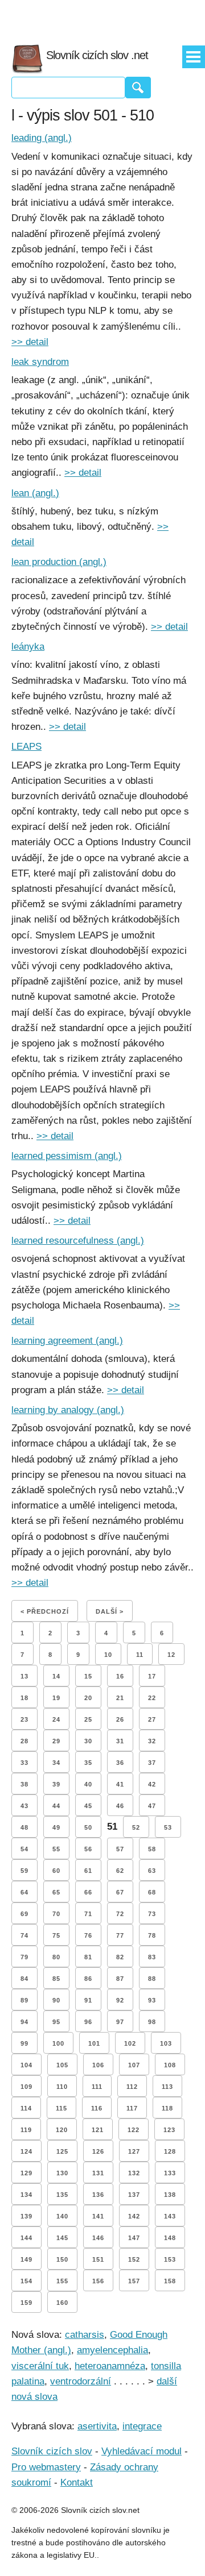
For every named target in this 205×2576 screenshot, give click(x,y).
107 (134, 2065)
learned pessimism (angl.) (67, 1156)
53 (168, 1827)
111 (97, 2087)
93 (152, 2000)
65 (56, 1892)
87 (120, 1979)
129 (26, 2173)
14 (56, 1676)
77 (120, 1935)
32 (152, 1741)
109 (26, 2087)
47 (152, 1806)
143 (170, 2216)
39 (56, 1784)
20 (88, 1698)
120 (62, 2130)
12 (171, 1655)
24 (56, 1719)
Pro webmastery (46, 2467)
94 (24, 2022)
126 (98, 2151)
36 (120, 1763)
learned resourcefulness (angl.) (78, 1241)
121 (98, 2130)
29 (56, 1741)
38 (24, 1784)
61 (88, 1871)
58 (152, 1849)
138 (170, 2195)
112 (132, 2087)
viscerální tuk (40, 2366)
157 (134, 2281)
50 (88, 1827)
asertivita (97, 2426)
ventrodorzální (81, 2381)
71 (88, 1914)
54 (24, 1849)
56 (88, 1849)
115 (61, 2108)
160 (62, 2303)
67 (120, 1892)
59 (24, 1871)
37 (152, 1763)
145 (62, 2238)
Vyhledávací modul (142, 2451)
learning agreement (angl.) (67, 1341)
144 (26, 2238)
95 (56, 2022)
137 (134, 2195)
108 (170, 2065)
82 (120, 1957)
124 (26, 2151)
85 (56, 1979)
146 (98, 2238)
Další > (110, 1611)
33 (24, 1763)
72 (120, 1914)
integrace (142, 2426)
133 (170, 2173)
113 (167, 2087)
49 (56, 1827)
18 (24, 1698)
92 (120, 2000)
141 (98, 2216)
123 (169, 2130)
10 (108, 1655)
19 (56, 1698)
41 (120, 1784)
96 (88, 2022)
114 (26, 2108)
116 (97, 2108)
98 (152, 2022)
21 (120, 1698)
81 (88, 1957)
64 (24, 1892)
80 (56, 1957)
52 (136, 1827)
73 (152, 1914)
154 (26, 2281)
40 (88, 1784)
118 (167, 2108)
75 (56, 1935)
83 (152, 1957)
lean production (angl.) (59, 562)
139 (26, 2216)
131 (98, 2173)
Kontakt (77, 2482)
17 (152, 1676)
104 (26, 2065)
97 (120, 2022)
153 (170, 2259)
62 (120, 1871)
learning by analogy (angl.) (68, 1410)
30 (88, 1741)
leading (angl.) (42, 138)
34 (56, 1763)
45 (88, 1806)
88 (152, 1979)
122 (134, 2130)
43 (24, 1806)
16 (120, 1676)
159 (26, 2303)
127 (134, 2151)
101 (94, 2043)
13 (24, 1676)
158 (170, 2281)
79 (24, 1957)
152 (134, 2259)
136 (98, 2195)
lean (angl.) (35, 493)
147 (134, 2238)
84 (24, 1979)
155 (62, 2281)
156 (98, 2281)
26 (120, 1719)
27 (152, 1719)
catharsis (85, 2335)
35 (88, 1763)
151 (98, 2259)
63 (152, 1871)
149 (26, 2259)
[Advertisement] (102, 17)
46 (120, 1806)
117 (132, 2108)
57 (120, 1849)
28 (24, 1741)
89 (24, 2000)
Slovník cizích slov (52, 2451)
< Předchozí (45, 1611)
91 (88, 2000)
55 (56, 1849)
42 (152, 1784)
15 (88, 1676)
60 (56, 1871)
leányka (28, 647)
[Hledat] (138, 88)
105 (62, 2065)
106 (98, 2065)
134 (26, 2195)
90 (56, 2000)
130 (62, 2173)
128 (170, 2151)
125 (62, 2151)
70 (56, 1914)
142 (134, 2216)
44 (56, 1806)
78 (152, 1935)
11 (140, 1655)
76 (88, 1935)
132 (134, 2173)
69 (24, 1914)
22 (152, 1698)
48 (24, 1827)
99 (24, 2043)
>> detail (30, 342)
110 (62, 2087)
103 (166, 2043)
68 (152, 1892)
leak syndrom (40, 362)
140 (62, 2216)
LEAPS (26, 747)
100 (58, 2043)
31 (120, 1741)
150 (62, 2259)
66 (88, 1892)
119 (26, 2130)
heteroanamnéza (110, 2366)
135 (62, 2195)
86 (88, 1979)
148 (170, 2238)
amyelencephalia (112, 2350)
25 (88, 1719)
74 (24, 1935)
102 (130, 2043)
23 (24, 1719)
